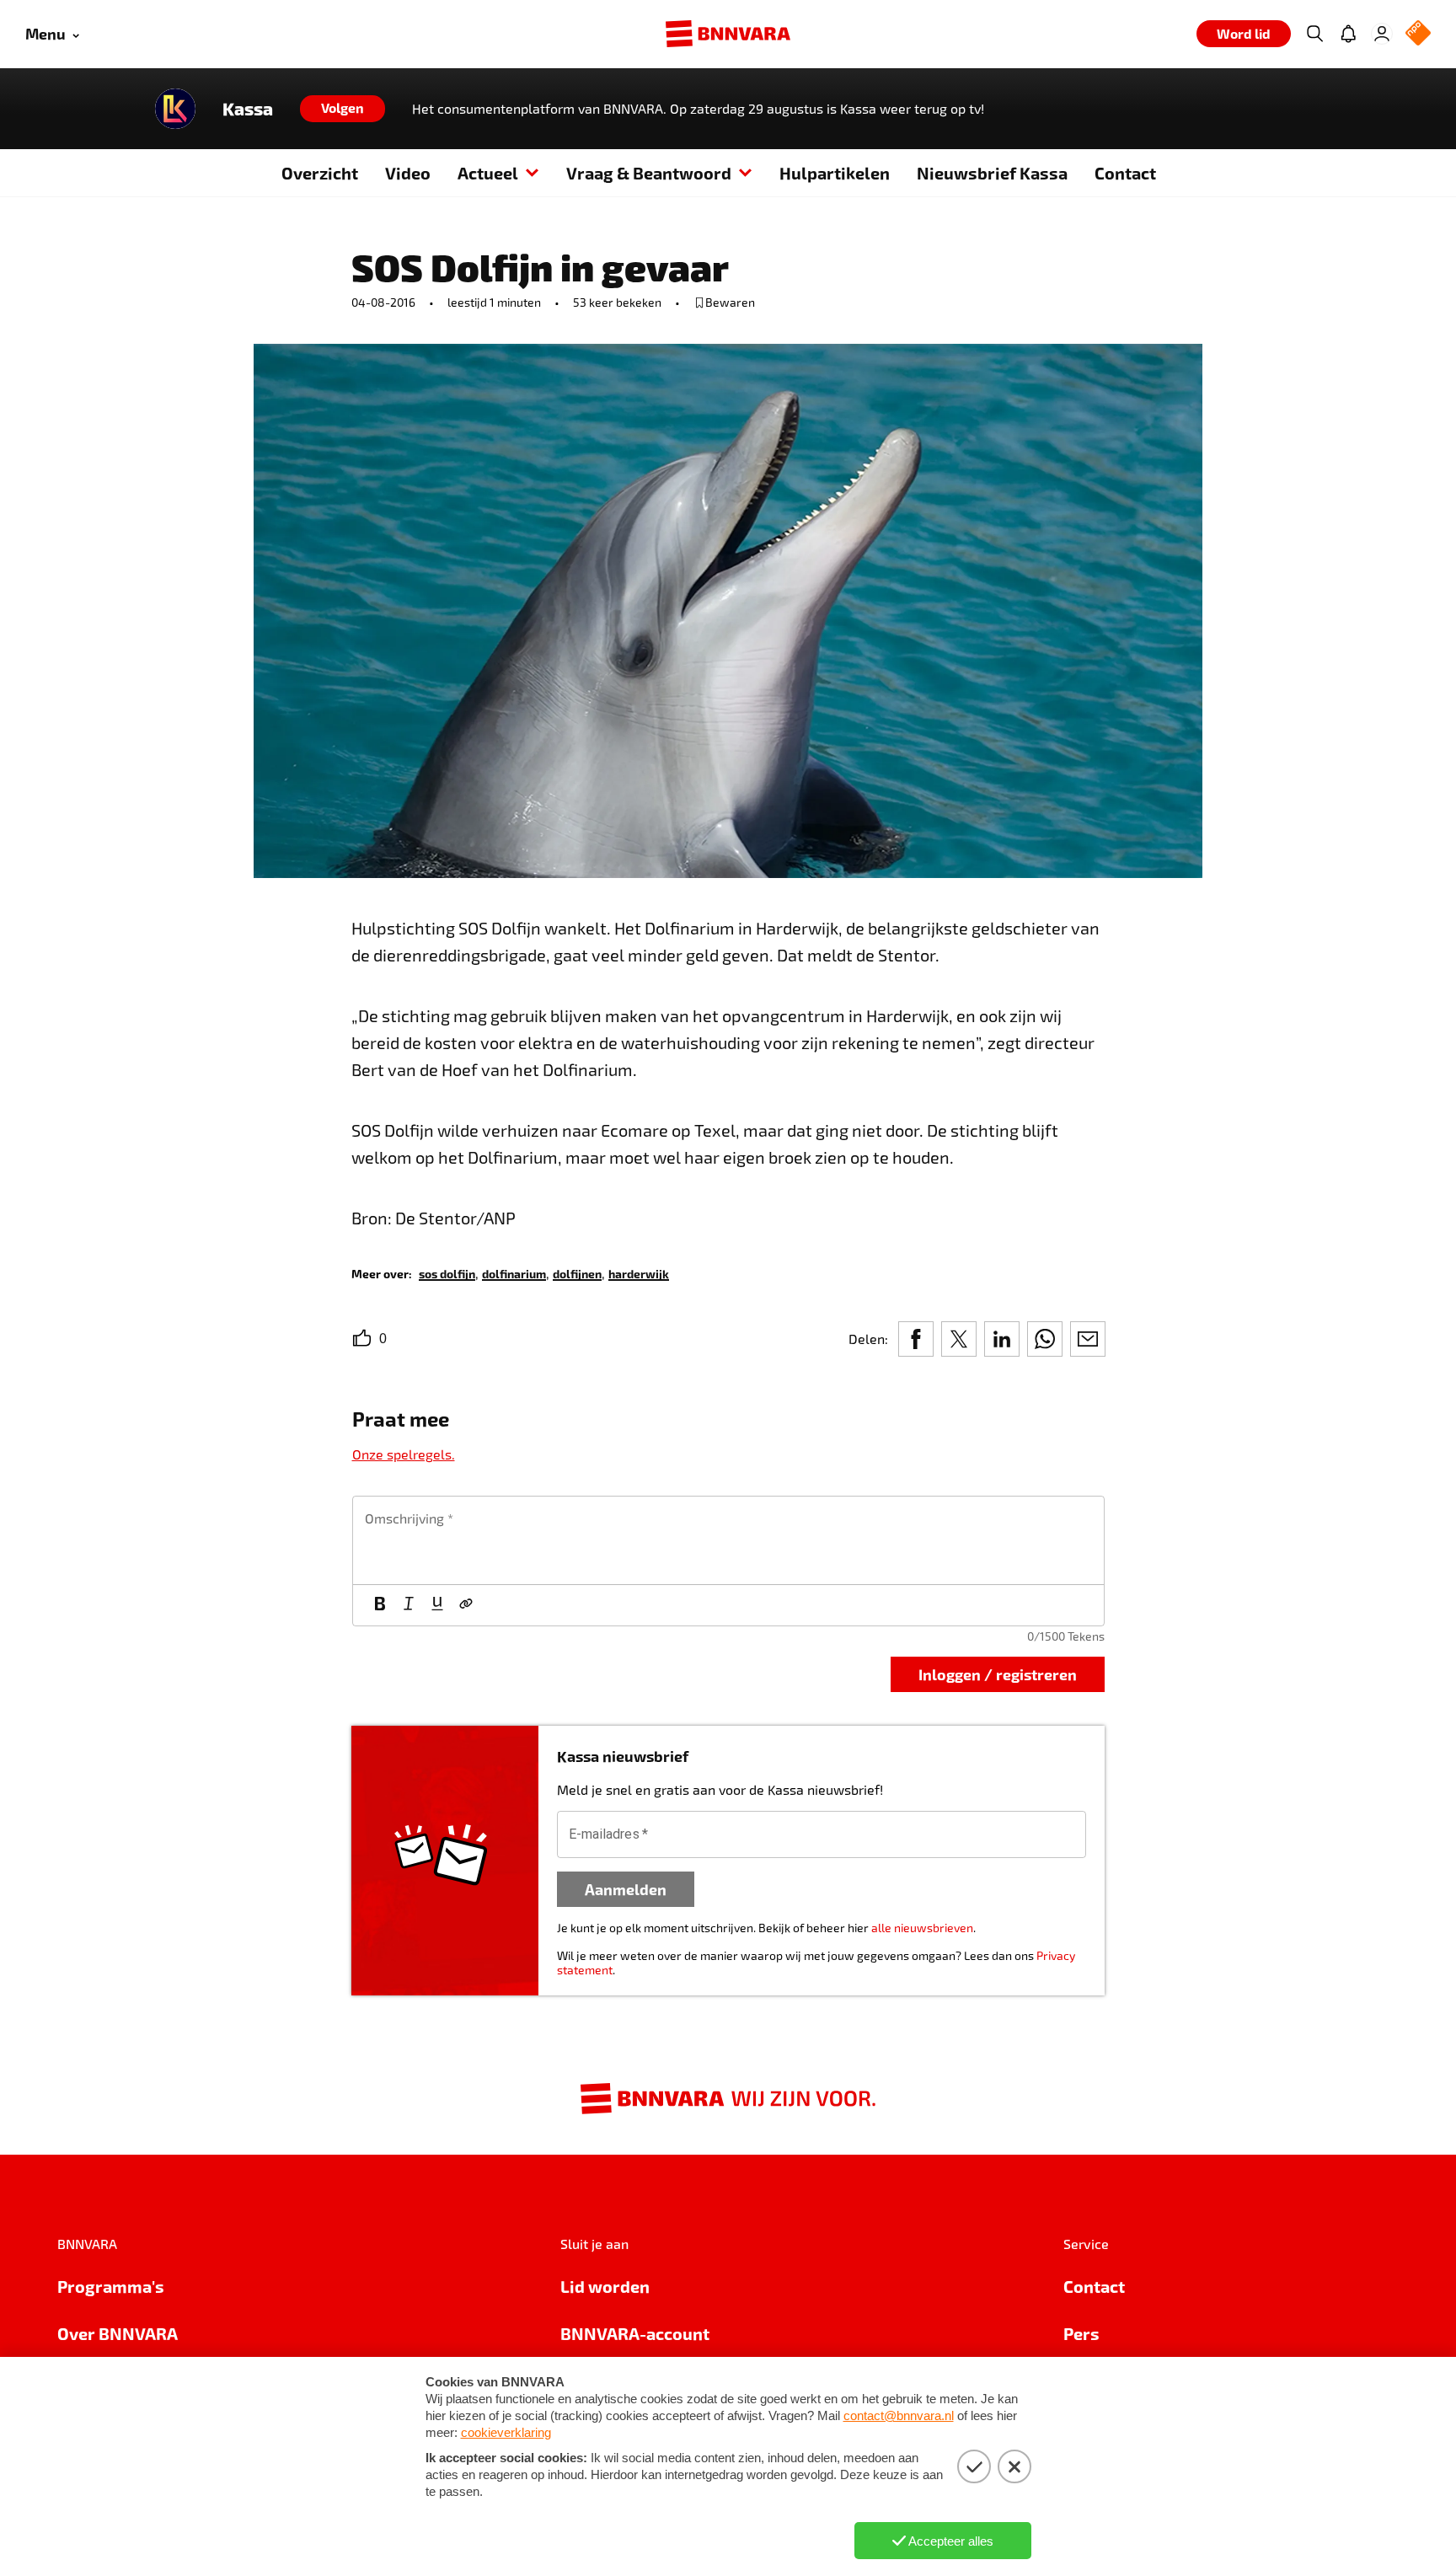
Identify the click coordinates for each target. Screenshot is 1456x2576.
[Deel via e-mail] (1088, 1339)
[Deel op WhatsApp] (1045, 1339)
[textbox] (728, 1540)
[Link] (466, 1605)
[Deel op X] (959, 1339)
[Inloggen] (1382, 34)
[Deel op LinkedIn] (1002, 1339)
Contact (1125, 173)
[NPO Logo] (1418, 34)
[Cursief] (409, 1605)
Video (408, 173)
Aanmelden (626, 1889)
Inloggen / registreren (998, 1674)
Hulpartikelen (835, 173)
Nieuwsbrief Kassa (992, 173)
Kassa (248, 109)
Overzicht (320, 173)
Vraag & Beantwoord (649, 173)
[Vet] (380, 1605)
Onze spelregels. (404, 1454)
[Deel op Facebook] (916, 1339)
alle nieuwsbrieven (922, 1928)
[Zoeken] (1314, 34)
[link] (447, 1273)
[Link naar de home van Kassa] (175, 109)
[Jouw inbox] (1348, 34)
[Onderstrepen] (437, 1605)
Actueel (488, 173)
